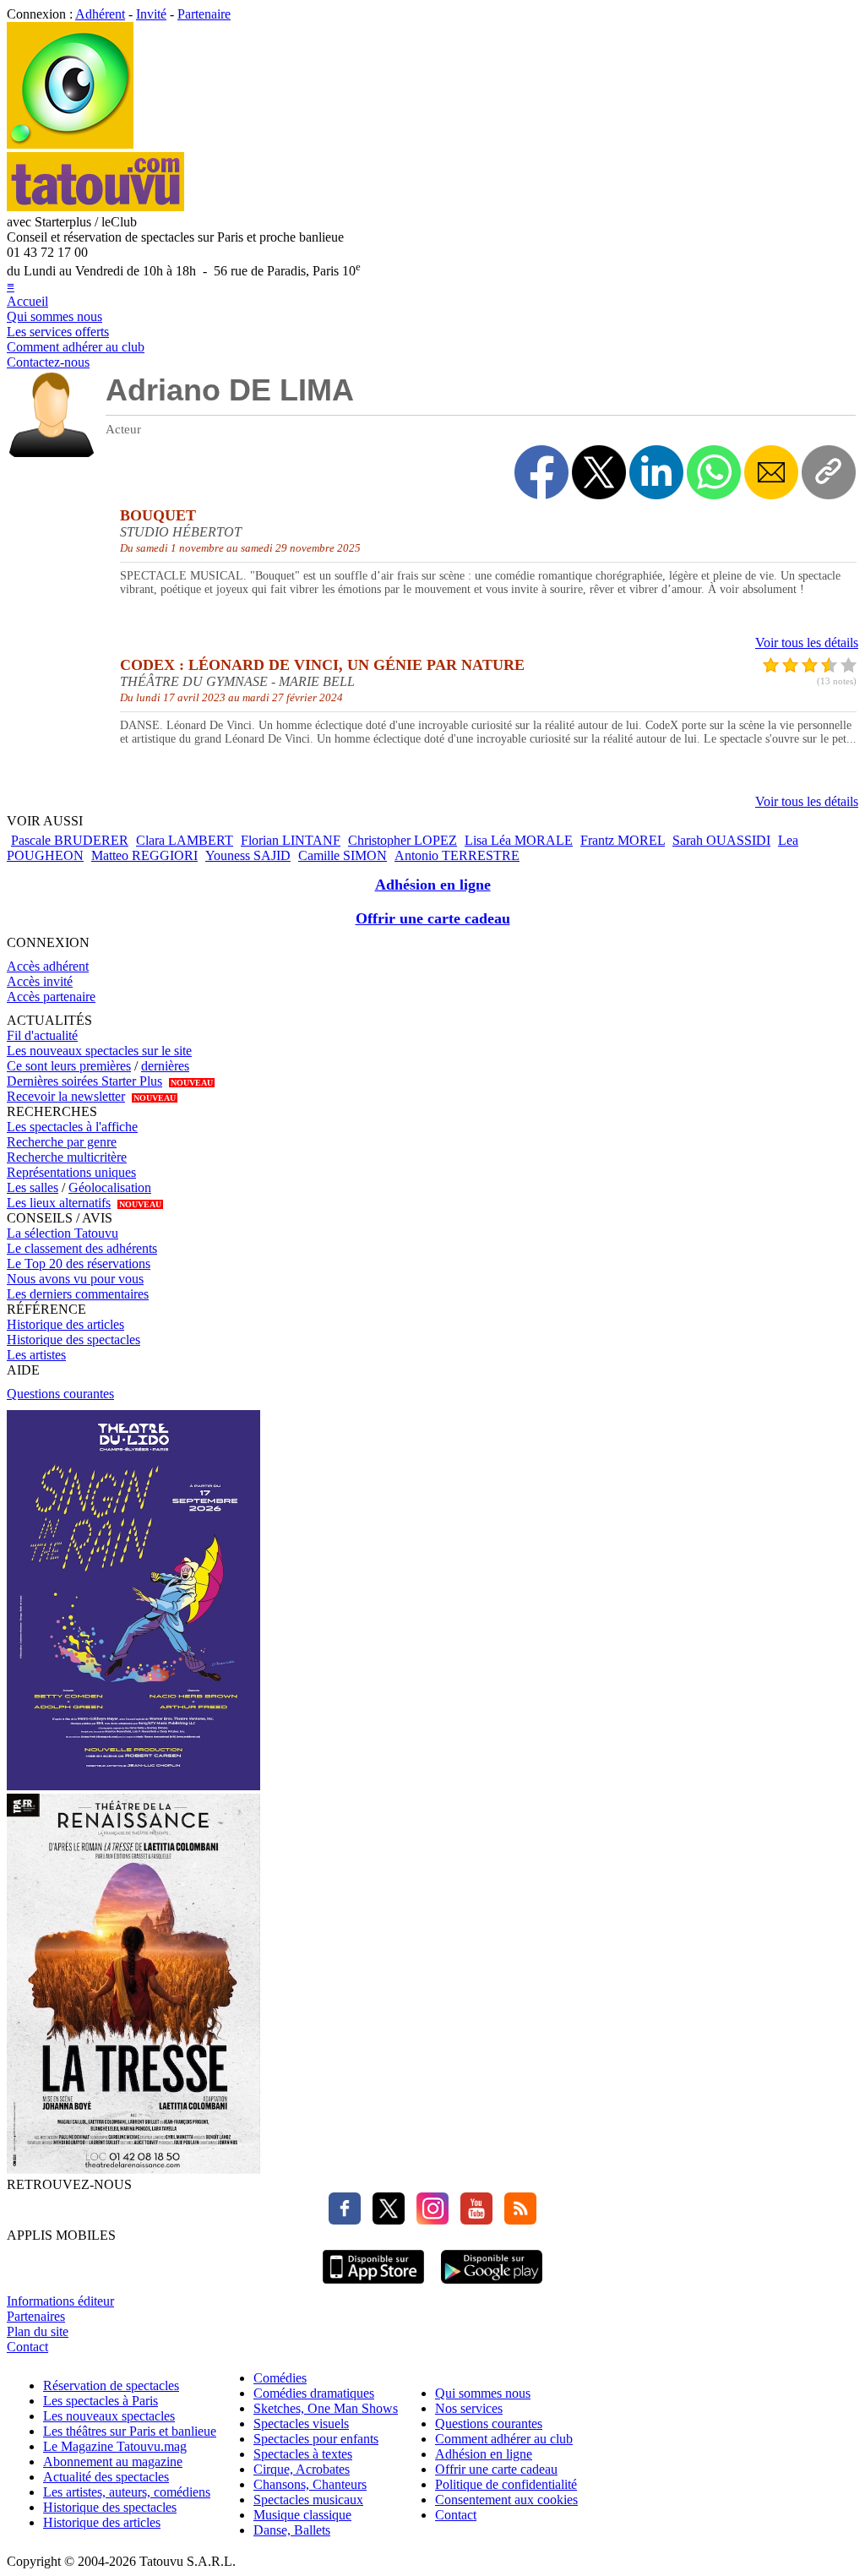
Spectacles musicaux (308, 2500)
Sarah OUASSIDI (721, 840)
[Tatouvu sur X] (384, 2220)
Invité (151, 14)
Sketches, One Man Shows (326, 2408)
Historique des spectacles (73, 1340)
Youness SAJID (248, 855)
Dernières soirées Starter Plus (84, 1081)
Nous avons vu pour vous (75, 1279)
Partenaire (204, 14)
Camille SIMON (343, 855)
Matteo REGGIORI (144, 855)
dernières (165, 1066)
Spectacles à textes (303, 2454)
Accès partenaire (51, 997)
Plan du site (38, 2331)
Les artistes (36, 1355)
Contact (27, 2347)
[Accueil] (70, 144)
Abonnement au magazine (113, 2462)
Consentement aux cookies (506, 2500)
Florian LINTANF (291, 840)
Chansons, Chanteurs (310, 2484)
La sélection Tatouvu (63, 1233)
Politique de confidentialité (506, 2484)
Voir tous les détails (807, 643)
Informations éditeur (60, 2301)
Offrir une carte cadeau (433, 918)
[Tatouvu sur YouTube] (472, 2220)
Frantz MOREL (623, 840)
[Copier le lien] (829, 472)
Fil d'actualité (42, 1035)
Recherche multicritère (67, 1157)
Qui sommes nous (54, 316)
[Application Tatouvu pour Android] (492, 2286)
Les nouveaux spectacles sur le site (99, 1051)
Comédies (280, 2378)
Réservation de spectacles (111, 2385)
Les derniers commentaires (78, 1294)
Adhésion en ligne (433, 885)
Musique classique (302, 2515)
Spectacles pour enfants (316, 2439)
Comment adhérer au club (76, 347)
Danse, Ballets (292, 2530)
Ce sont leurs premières (69, 1066)
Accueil (27, 301)
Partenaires (36, 2316)
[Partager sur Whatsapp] (714, 472)
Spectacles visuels (301, 2424)
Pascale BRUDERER (70, 840)
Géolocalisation (110, 1187)
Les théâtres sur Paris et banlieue (130, 2431)
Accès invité (40, 981)
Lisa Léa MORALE (519, 840)
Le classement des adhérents (82, 1248)
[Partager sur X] (599, 472)
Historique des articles (65, 1324)
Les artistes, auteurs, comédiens (127, 2492)
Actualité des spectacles (106, 2477)
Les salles (33, 1187)
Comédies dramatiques (314, 2393)
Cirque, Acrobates (302, 2469)
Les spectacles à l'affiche (72, 1127)
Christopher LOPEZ (403, 840)
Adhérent (100, 14)
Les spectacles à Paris (101, 2401)
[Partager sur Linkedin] (656, 472)
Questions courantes (60, 1394)
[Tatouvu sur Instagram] (428, 2220)
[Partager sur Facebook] (541, 472)
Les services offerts (58, 332)
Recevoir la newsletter (66, 1096)
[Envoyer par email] (771, 472)
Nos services (469, 2408)
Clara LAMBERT (185, 840)
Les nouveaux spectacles (109, 2416)
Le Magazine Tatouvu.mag (115, 2446)
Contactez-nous (48, 362)
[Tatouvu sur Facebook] (345, 2220)
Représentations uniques (71, 1172)
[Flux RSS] (516, 2220)
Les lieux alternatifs (59, 1203)
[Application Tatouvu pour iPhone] (373, 2286)
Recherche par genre (62, 1142)
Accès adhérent (48, 966)
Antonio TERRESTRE (457, 855)
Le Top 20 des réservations (79, 1263)
